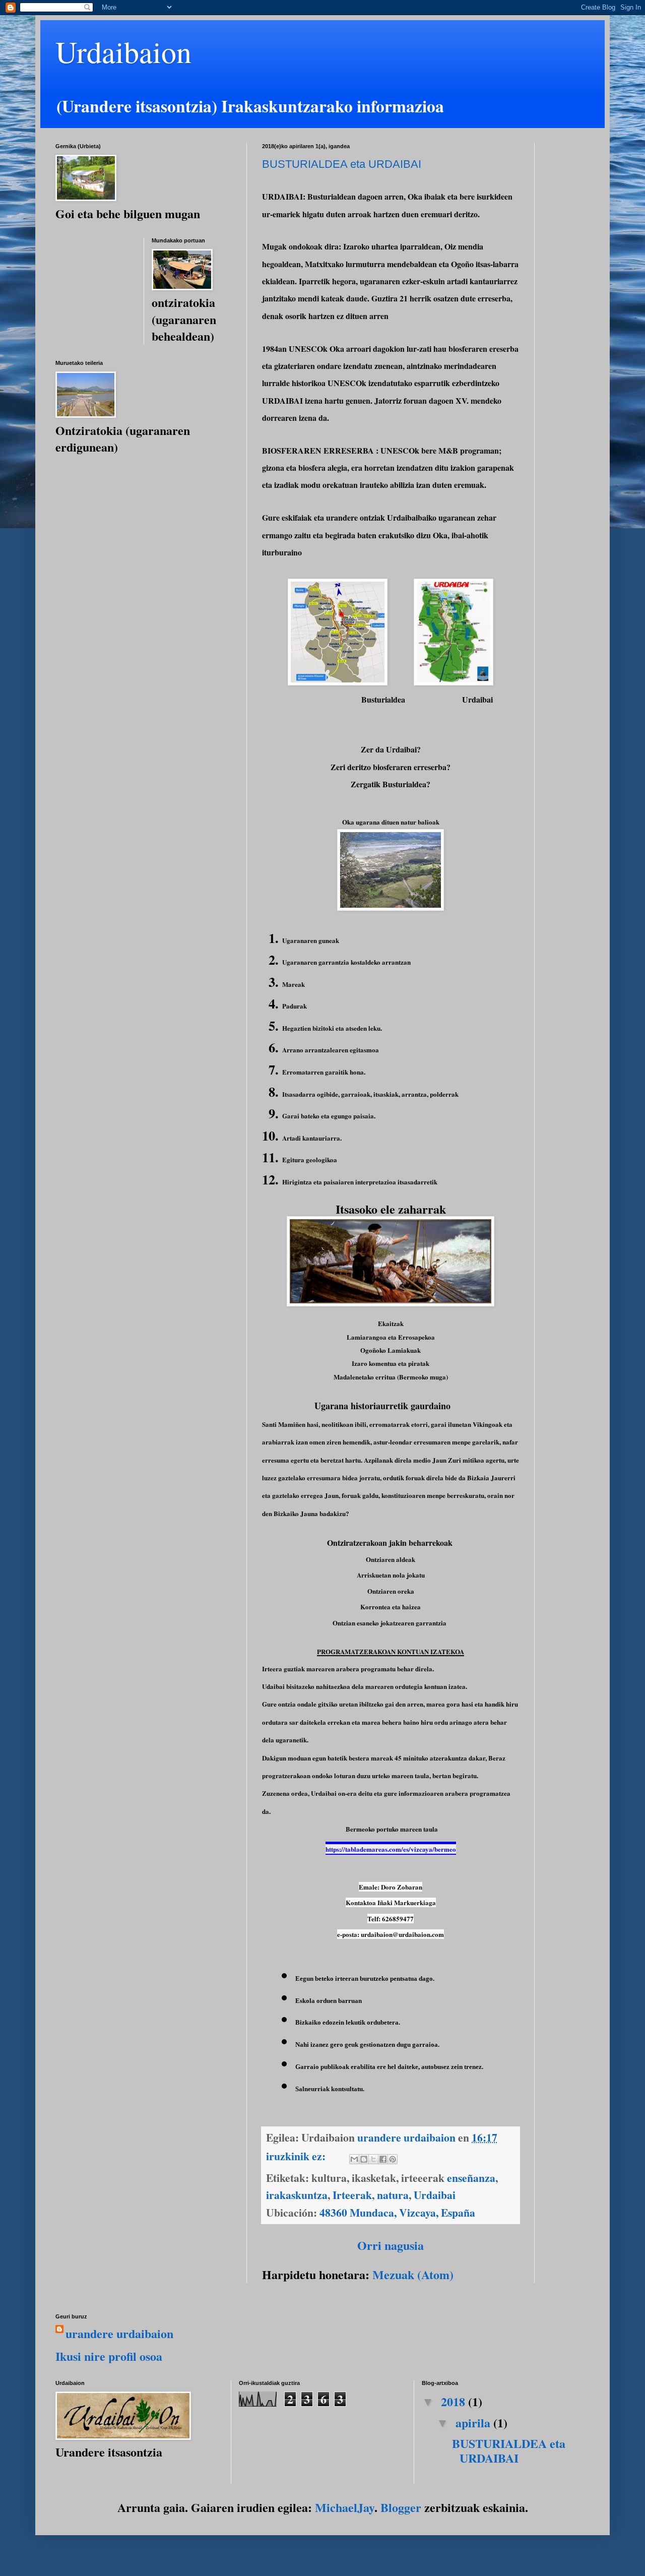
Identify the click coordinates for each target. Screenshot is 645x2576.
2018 (455, 2401)
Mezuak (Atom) (413, 2274)
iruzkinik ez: (297, 2156)
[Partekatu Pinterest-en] (393, 2159)
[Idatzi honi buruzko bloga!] (364, 2159)
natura (393, 2195)
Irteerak (352, 2195)
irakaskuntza (297, 2195)
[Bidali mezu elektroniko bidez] (354, 2159)
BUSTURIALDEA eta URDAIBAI (342, 164)
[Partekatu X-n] (373, 2159)
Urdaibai (435, 2195)
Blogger (401, 2507)
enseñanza (471, 2178)
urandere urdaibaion (119, 2334)
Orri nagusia (391, 2245)
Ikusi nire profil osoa (109, 2356)
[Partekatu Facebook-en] (383, 2159)
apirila (474, 2423)
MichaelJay (345, 2507)
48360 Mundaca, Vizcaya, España (397, 2212)
